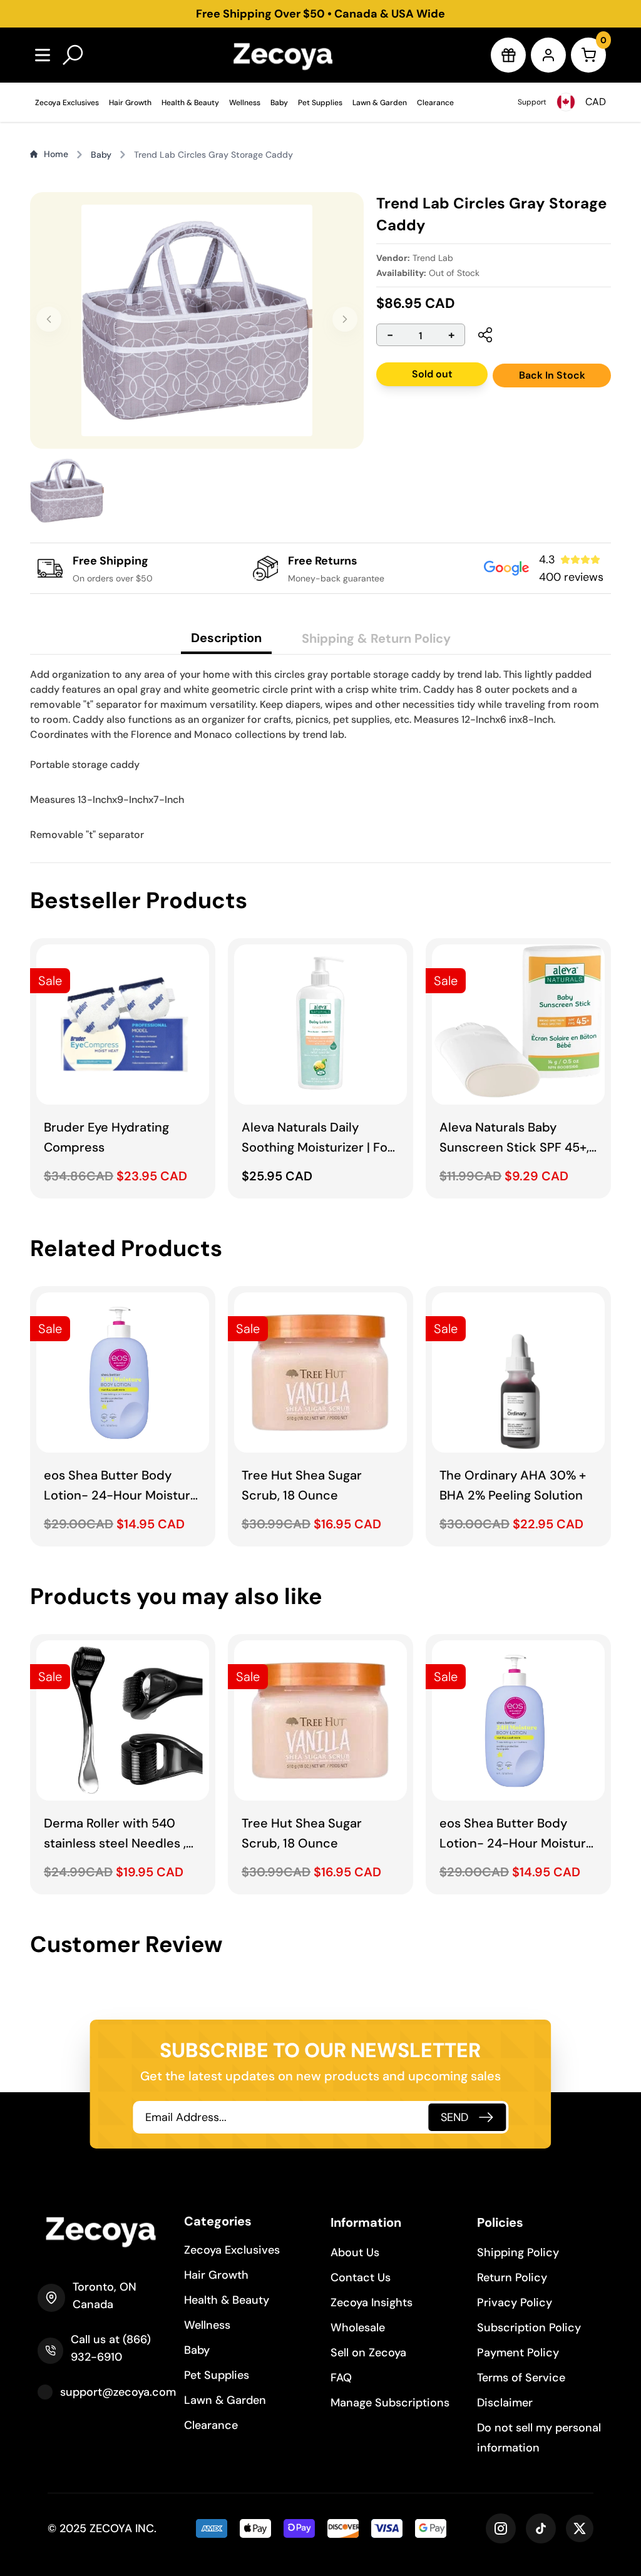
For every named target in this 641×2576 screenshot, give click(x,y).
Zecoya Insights (372, 2303)
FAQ (341, 2378)
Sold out (432, 374)
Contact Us (361, 2277)
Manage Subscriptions (390, 2403)
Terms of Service (521, 2378)
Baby (279, 103)
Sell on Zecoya (368, 2353)
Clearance (435, 103)
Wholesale (358, 2328)
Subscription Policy (529, 2328)
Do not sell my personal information (539, 2438)
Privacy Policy (515, 2303)
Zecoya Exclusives (67, 103)
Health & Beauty (190, 103)
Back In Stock (552, 375)
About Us (355, 2252)
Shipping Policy (518, 2252)
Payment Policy (518, 2353)
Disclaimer (505, 2403)
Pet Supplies (320, 103)
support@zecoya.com (118, 2392)
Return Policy (512, 2277)
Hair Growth (130, 103)
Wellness (245, 103)
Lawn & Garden (380, 103)
